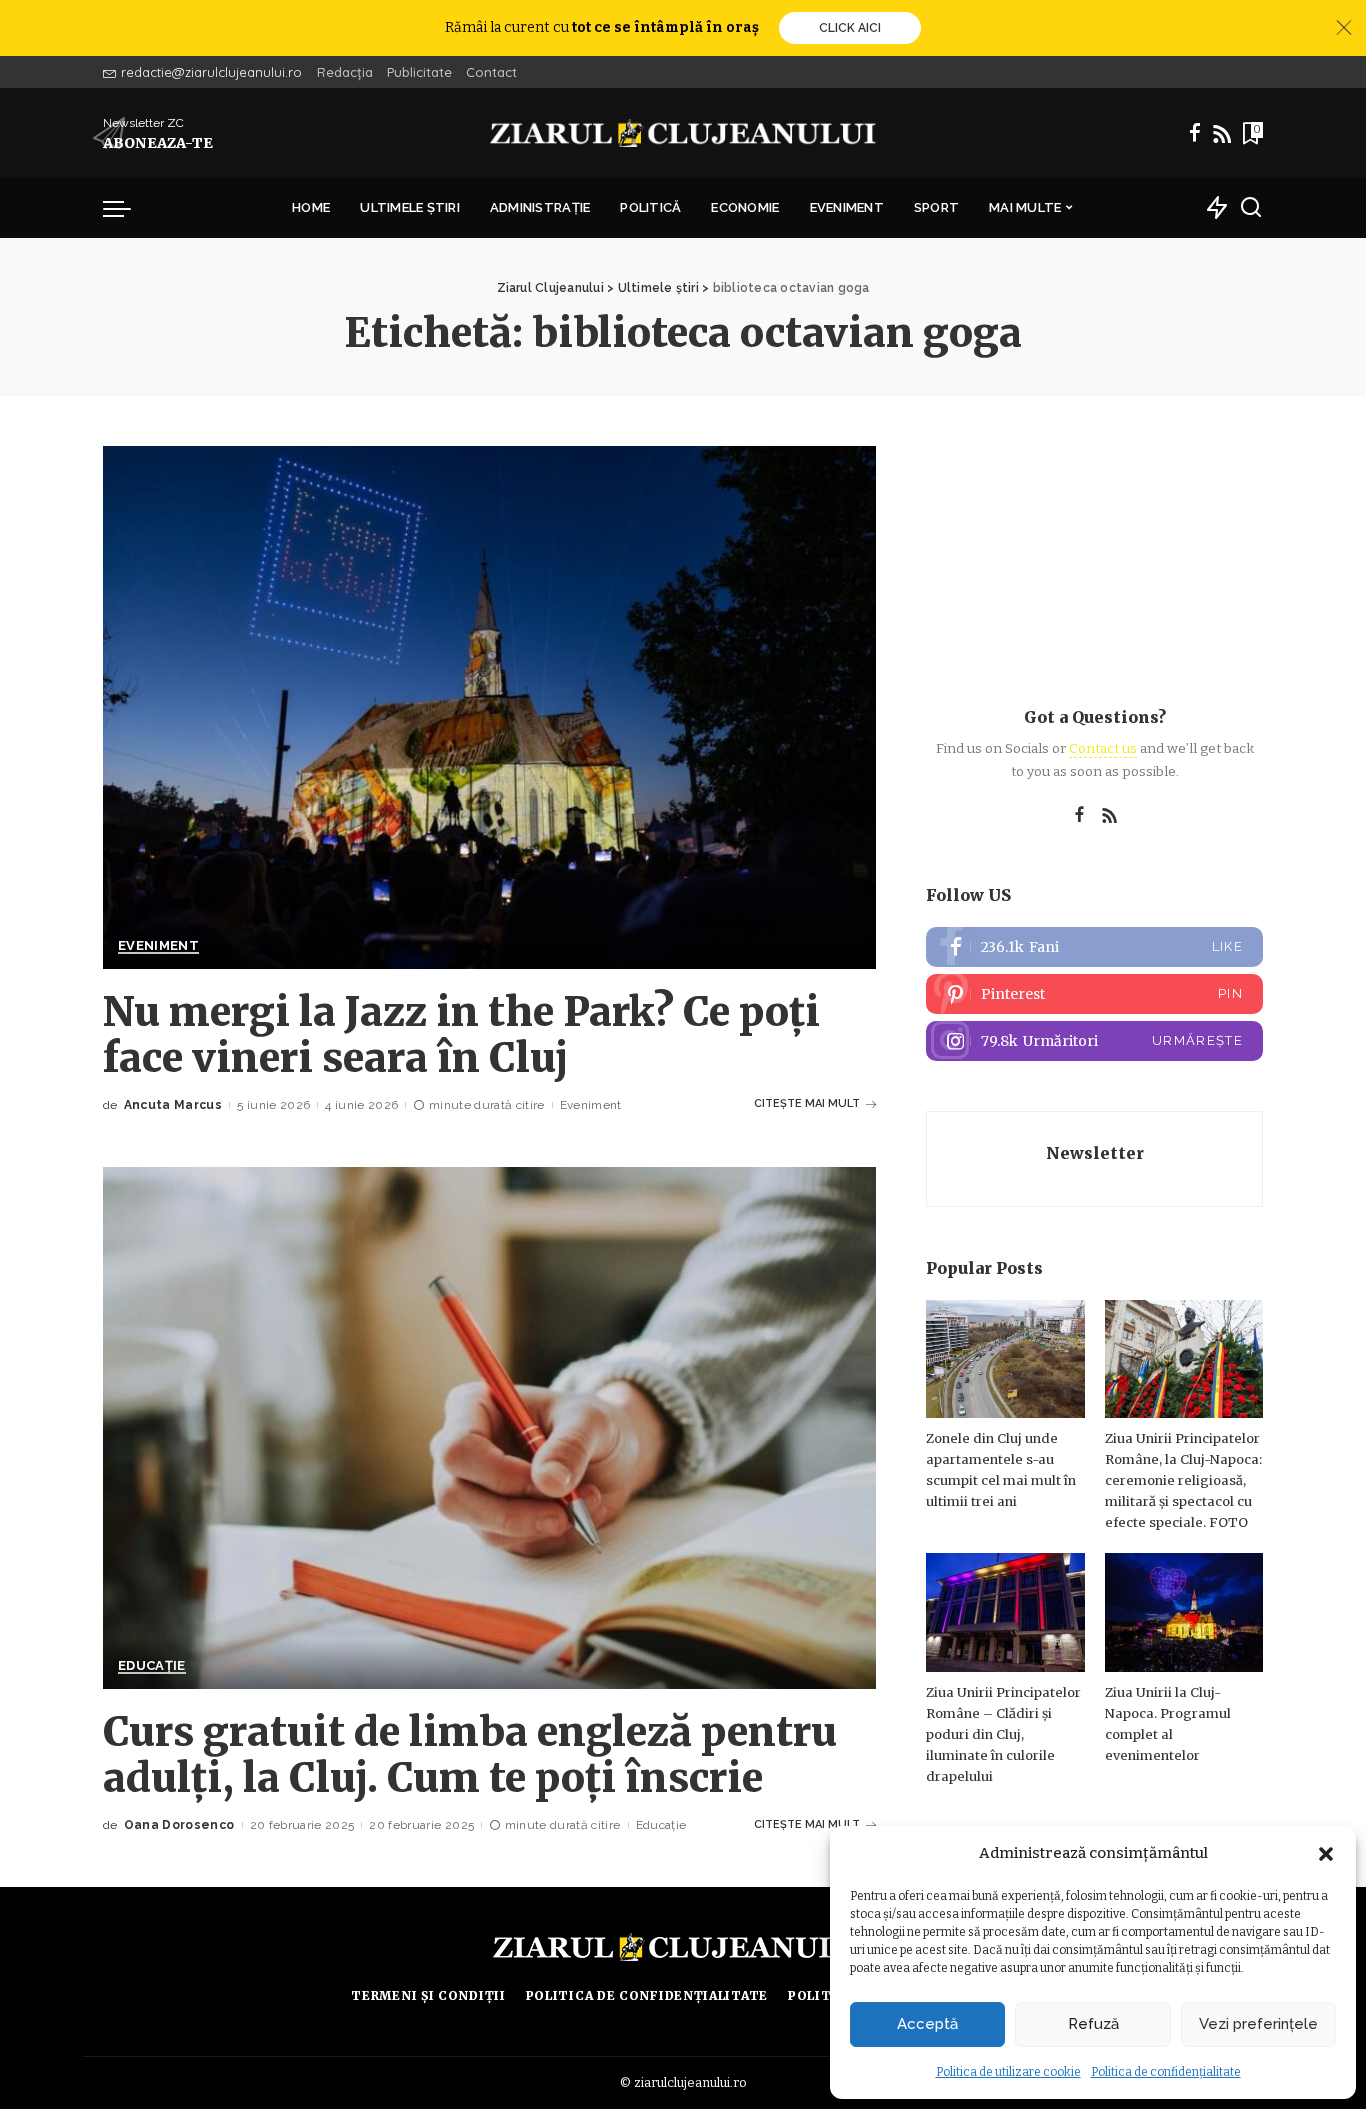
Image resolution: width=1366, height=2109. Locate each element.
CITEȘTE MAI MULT (807, 1103)
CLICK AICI (850, 28)
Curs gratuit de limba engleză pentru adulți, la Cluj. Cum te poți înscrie (470, 1755)
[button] (1326, 1854)
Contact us (1103, 748)
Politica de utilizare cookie (1008, 2072)
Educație (152, 1666)
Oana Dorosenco (179, 1825)
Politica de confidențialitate (1166, 2072)
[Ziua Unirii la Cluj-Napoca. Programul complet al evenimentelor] (1184, 1612)
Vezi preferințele (1258, 2024)
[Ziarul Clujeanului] (683, 133)
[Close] (1344, 28)
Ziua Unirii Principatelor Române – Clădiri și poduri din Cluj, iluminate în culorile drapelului (1003, 1734)
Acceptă (927, 2024)
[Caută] (1251, 208)
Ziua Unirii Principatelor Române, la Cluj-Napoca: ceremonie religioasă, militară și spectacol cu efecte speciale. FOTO (1183, 1480)
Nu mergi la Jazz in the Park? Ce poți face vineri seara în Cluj (461, 1035)
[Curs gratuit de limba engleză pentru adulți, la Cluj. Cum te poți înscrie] (489, 1428)
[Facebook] (1195, 133)
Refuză (1093, 2024)
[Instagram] (1094, 1041)
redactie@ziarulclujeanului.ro (211, 72)
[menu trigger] (127, 208)
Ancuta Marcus (173, 1105)
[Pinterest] (1094, 994)
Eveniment (158, 946)
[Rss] (1222, 133)
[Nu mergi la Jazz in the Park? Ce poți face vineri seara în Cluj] (489, 707)
